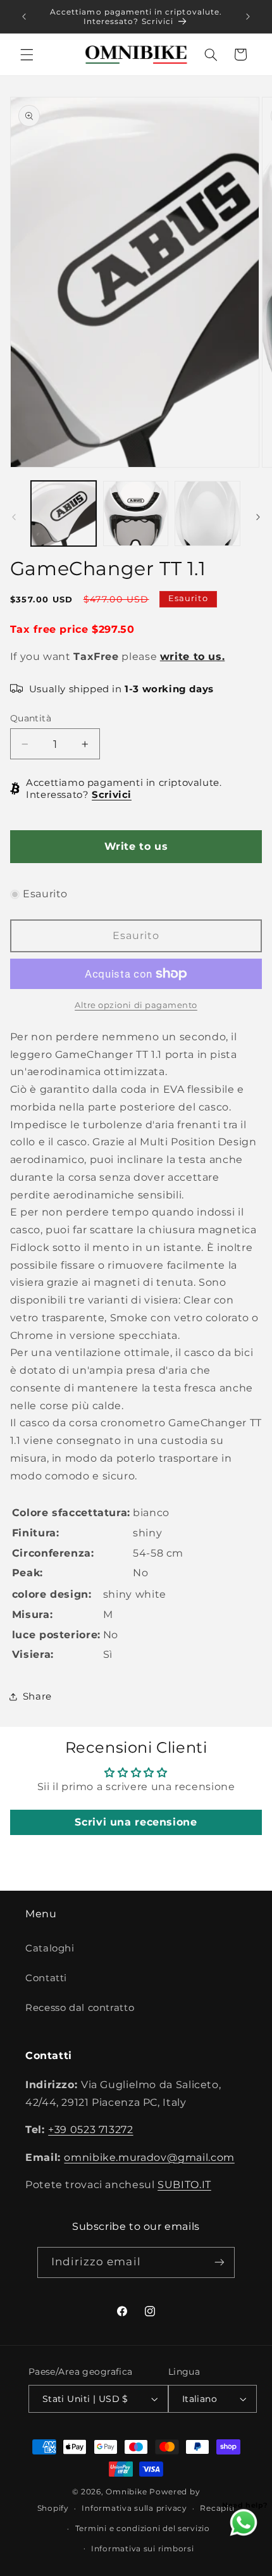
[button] (27, 54)
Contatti (46, 1978)
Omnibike (126, 2492)
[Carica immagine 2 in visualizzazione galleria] (136, 513)
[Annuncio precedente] (24, 16)
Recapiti (217, 2508)
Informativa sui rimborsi (143, 2549)
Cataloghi (50, 1948)
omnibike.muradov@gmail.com (149, 2157)
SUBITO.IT (184, 2185)
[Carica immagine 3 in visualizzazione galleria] (207, 513)
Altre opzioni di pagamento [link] (136, 1005)
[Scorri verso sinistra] (14, 517)
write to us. (193, 656)
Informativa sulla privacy (134, 2508)
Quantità (31, 718)
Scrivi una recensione (136, 1822)
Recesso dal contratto (80, 2008)
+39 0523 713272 (90, 2130)
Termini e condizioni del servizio (143, 2529)
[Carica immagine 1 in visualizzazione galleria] (64, 513)
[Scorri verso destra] (258, 517)
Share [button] (37, 1696)
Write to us (136, 846)
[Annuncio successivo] (248, 16)
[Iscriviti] (219, 2262)
